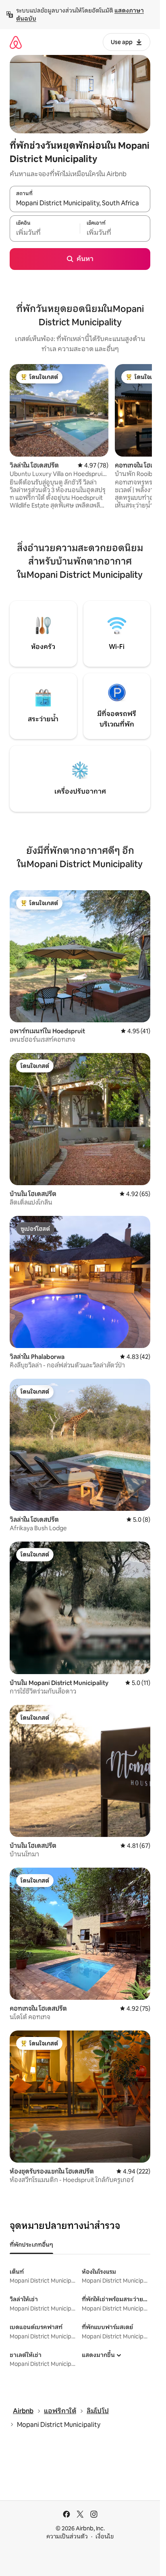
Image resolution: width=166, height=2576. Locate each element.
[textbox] (45, 233)
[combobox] (80, 203)
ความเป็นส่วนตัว (67, 2536)
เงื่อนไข (105, 2536)
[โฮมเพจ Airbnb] (16, 42)
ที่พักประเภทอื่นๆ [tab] (31, 2245)
